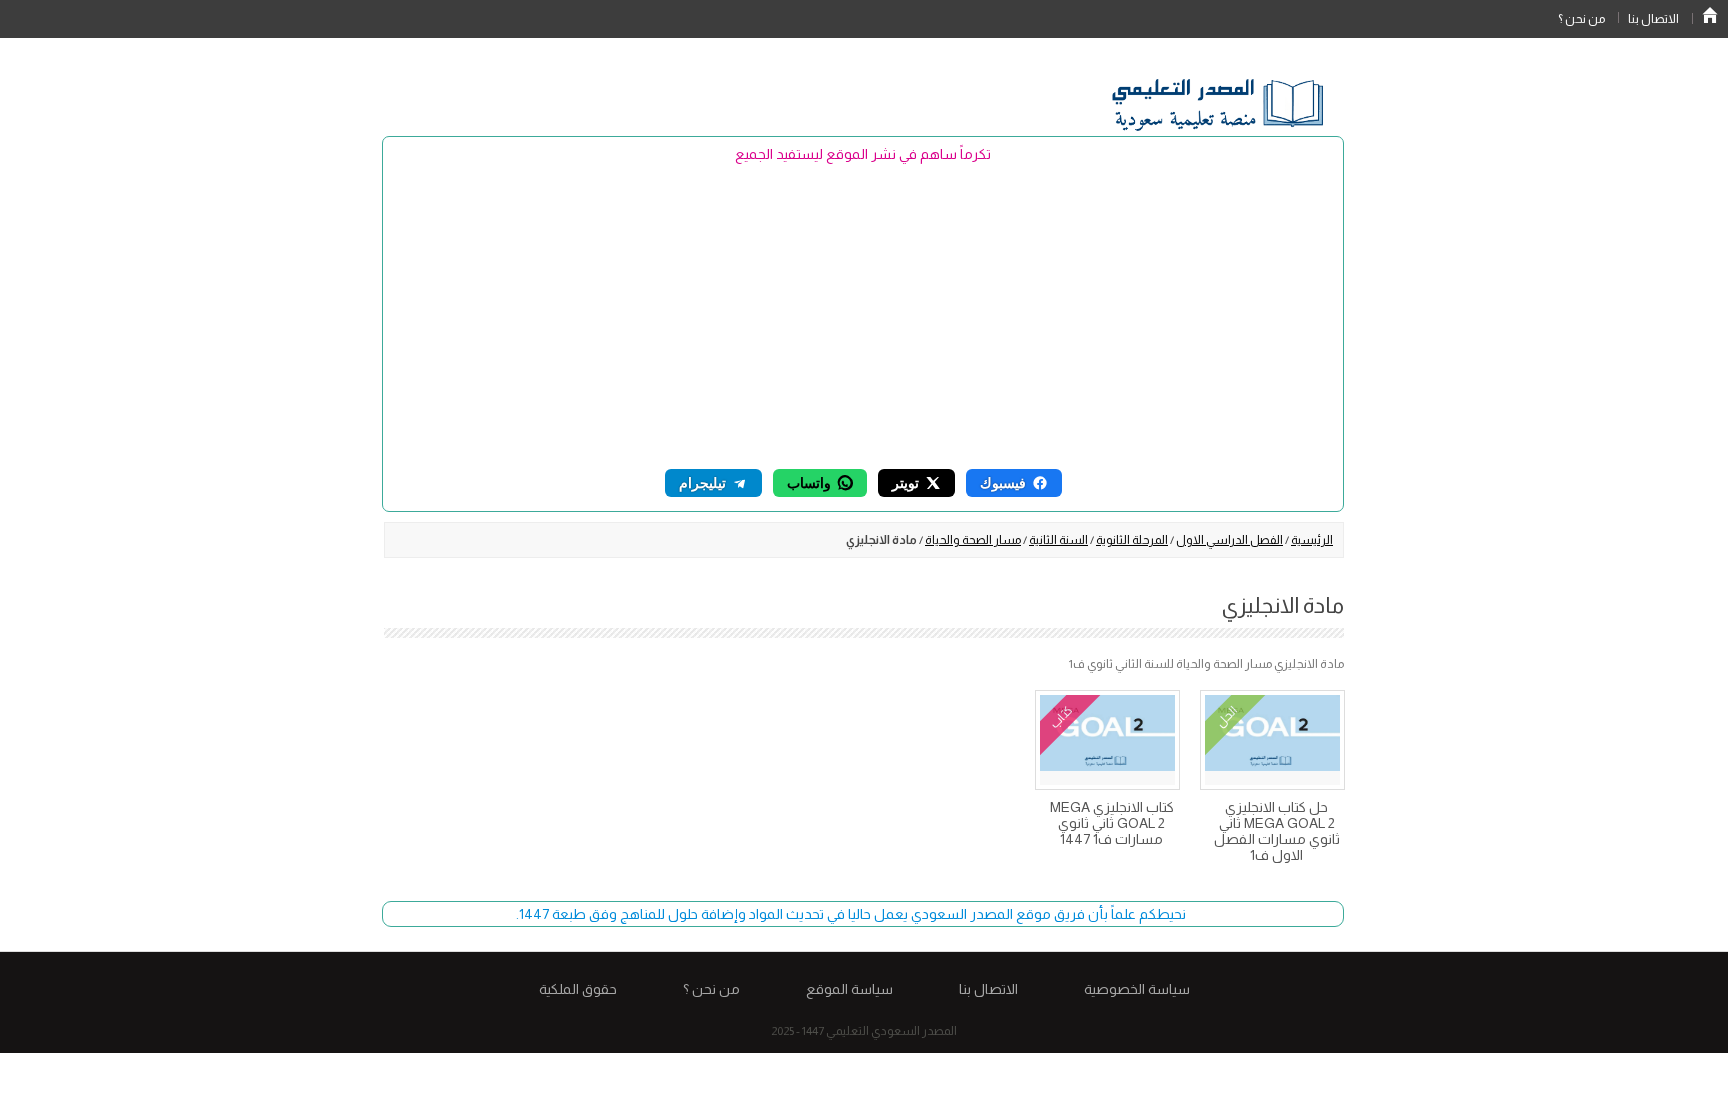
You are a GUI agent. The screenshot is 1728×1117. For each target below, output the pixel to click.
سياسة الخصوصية (1137, 989)
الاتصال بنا (1653, 19)
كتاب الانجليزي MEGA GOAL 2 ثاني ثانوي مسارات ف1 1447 (1112, 823)
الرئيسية (1710, 15)
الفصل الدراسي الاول (1229, 540)
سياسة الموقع (849, 989)
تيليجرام (702, 482)
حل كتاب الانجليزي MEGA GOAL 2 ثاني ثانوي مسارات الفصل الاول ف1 (1277, 831)
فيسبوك (1003, 482)
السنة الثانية (1058, 540)
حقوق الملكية (578, 989)
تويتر (905, 482)
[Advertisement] (863, 315)
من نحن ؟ (1581, 19)
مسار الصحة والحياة (973, 540)
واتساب (809, 482)
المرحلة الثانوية (1132, 540)
